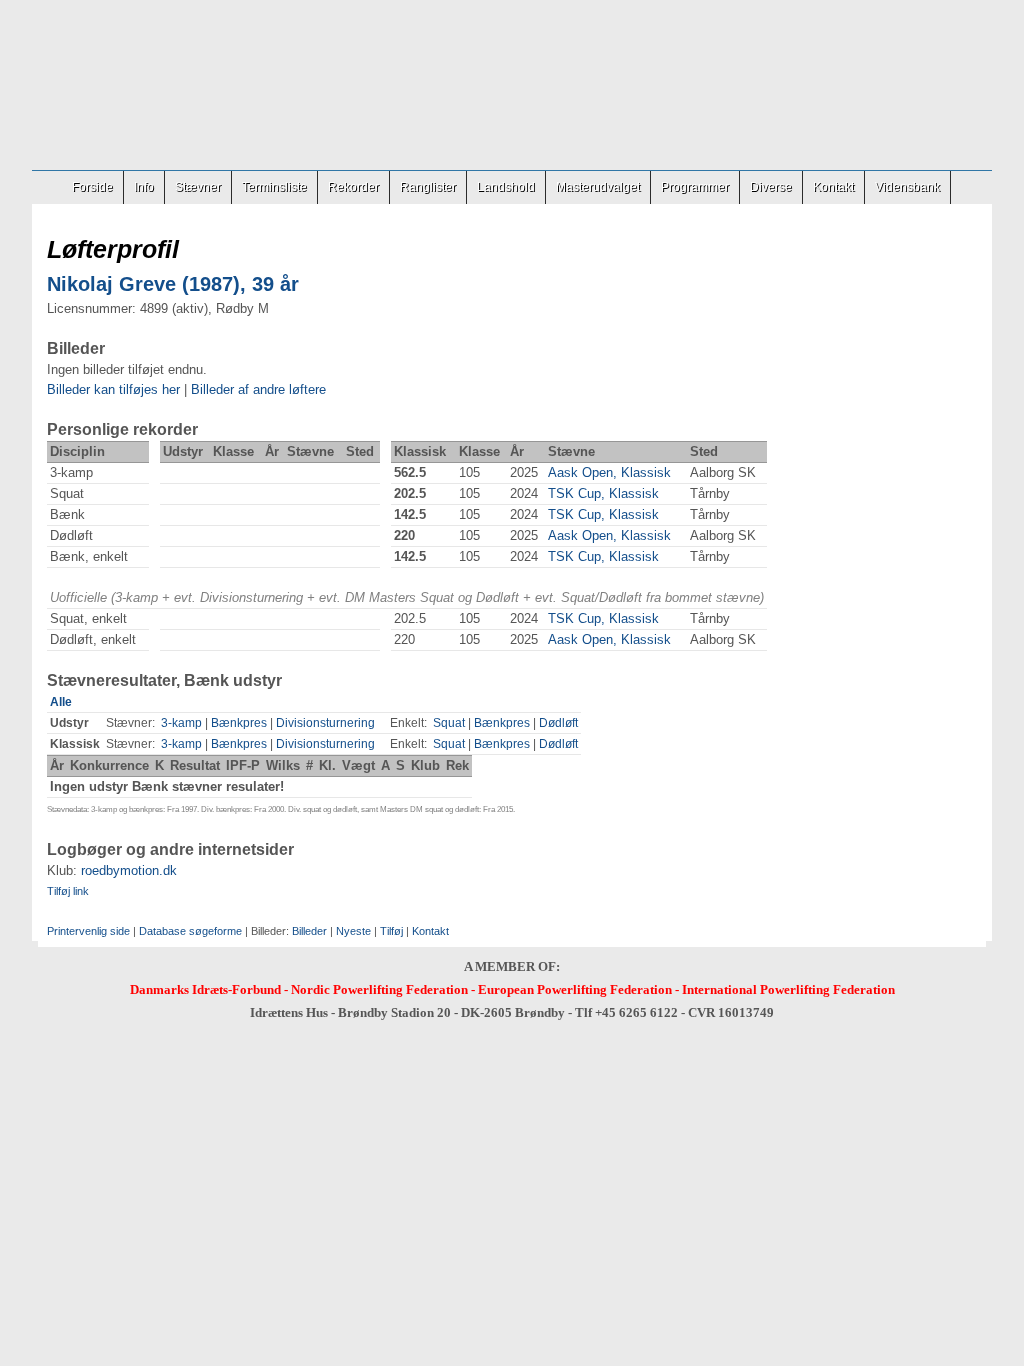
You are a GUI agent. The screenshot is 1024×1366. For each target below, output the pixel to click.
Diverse (771, 187)
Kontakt (833, 187)
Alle (61, 702)
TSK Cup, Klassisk (603, 493)
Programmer (695, 187)
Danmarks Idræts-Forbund (205, 989)
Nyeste (353, 931)
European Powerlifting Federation (575, 989)
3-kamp (181, 723)
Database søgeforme (190, 931)
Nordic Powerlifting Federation (379, 989)
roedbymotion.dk (129, 870)
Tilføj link (68, 891)
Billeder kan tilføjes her (113, 389)
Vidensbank (907, 187)
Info (144, 187)
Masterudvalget (598, 187)
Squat (449, 723)
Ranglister (428, 187)
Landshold (506, 187)
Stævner (198, 187)
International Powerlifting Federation (788, 989)
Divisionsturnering (325, 723)
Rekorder (353, 187)
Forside (92, 187)
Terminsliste (274, 187)
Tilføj (391, 931)
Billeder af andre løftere (258, 389)
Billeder (309, 931)
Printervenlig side (88, 931)
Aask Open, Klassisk (609, 472)
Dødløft (558, 723)
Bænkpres (239, 723)
